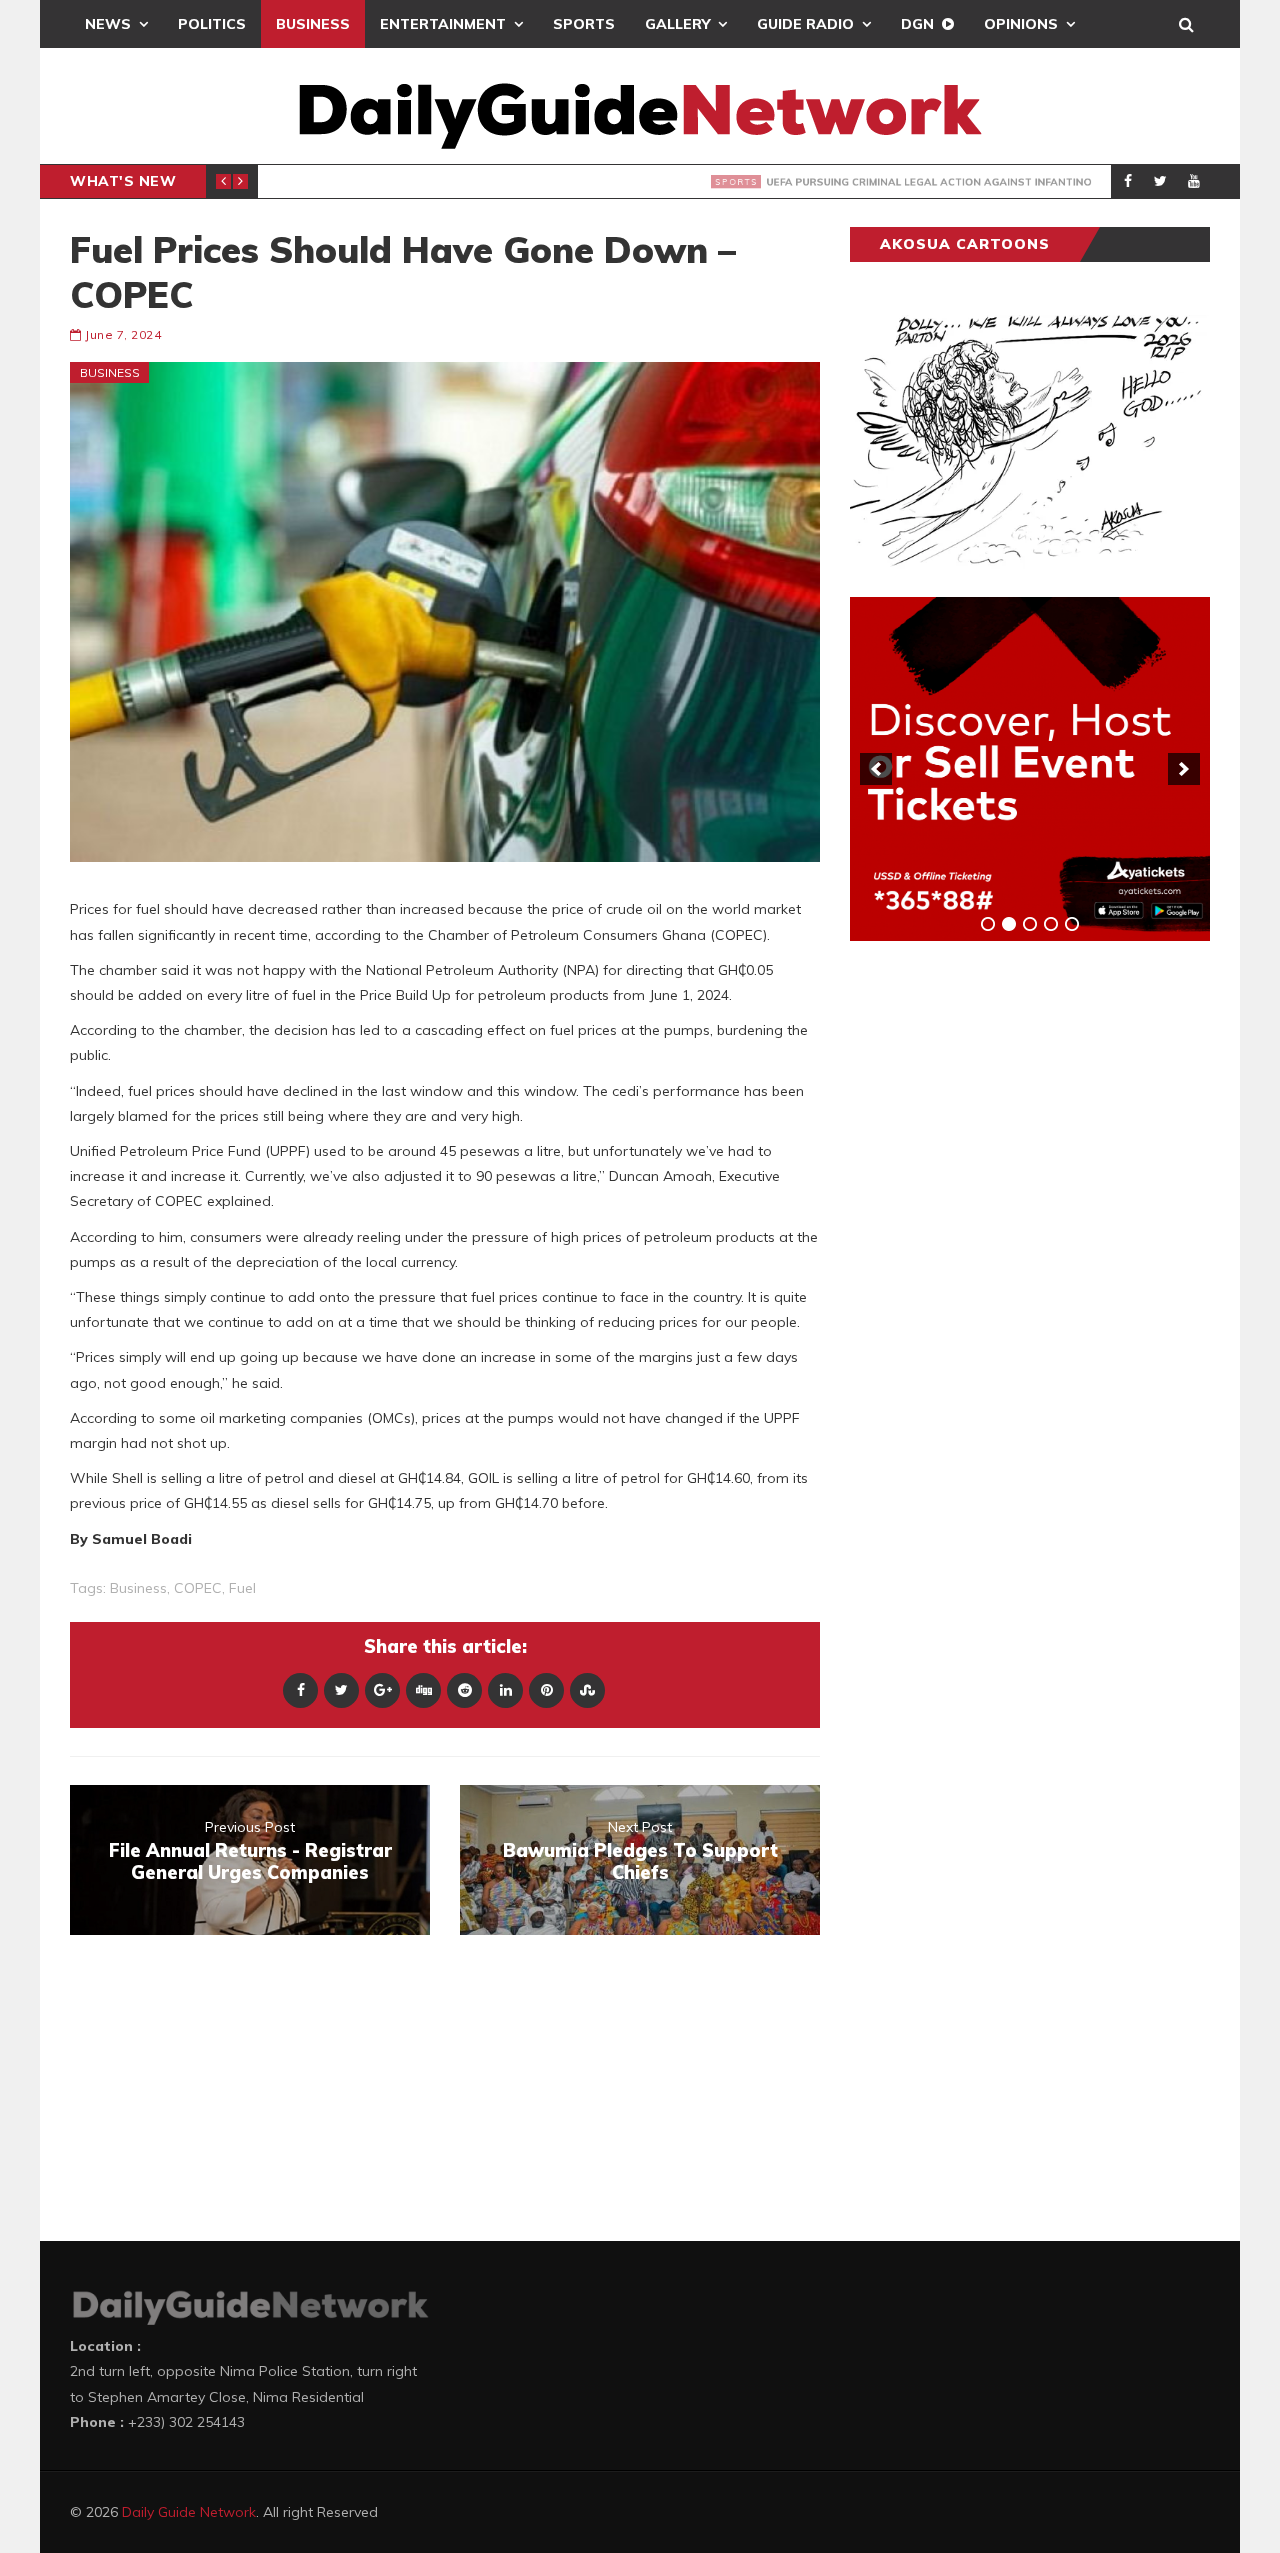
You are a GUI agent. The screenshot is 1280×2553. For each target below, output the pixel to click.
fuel (242, 1588)
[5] (1072, 924)
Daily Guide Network (189, 2512)
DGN (917, 24)
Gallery (677, 24)
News (108, 24)
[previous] (876, 769)
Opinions (1021, 24)
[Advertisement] (1000, 1269)
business (138, 1588)
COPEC (198, 1588)
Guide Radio (805, 24)
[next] (1184, 769)
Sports (584, 24)
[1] (988, 924)
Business (313, 24)
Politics (212, 24)
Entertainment (443, 24)
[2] (1009, 924)
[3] (1030, 924)
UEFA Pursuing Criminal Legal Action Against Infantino (576, 182)
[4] (1051, 924)
